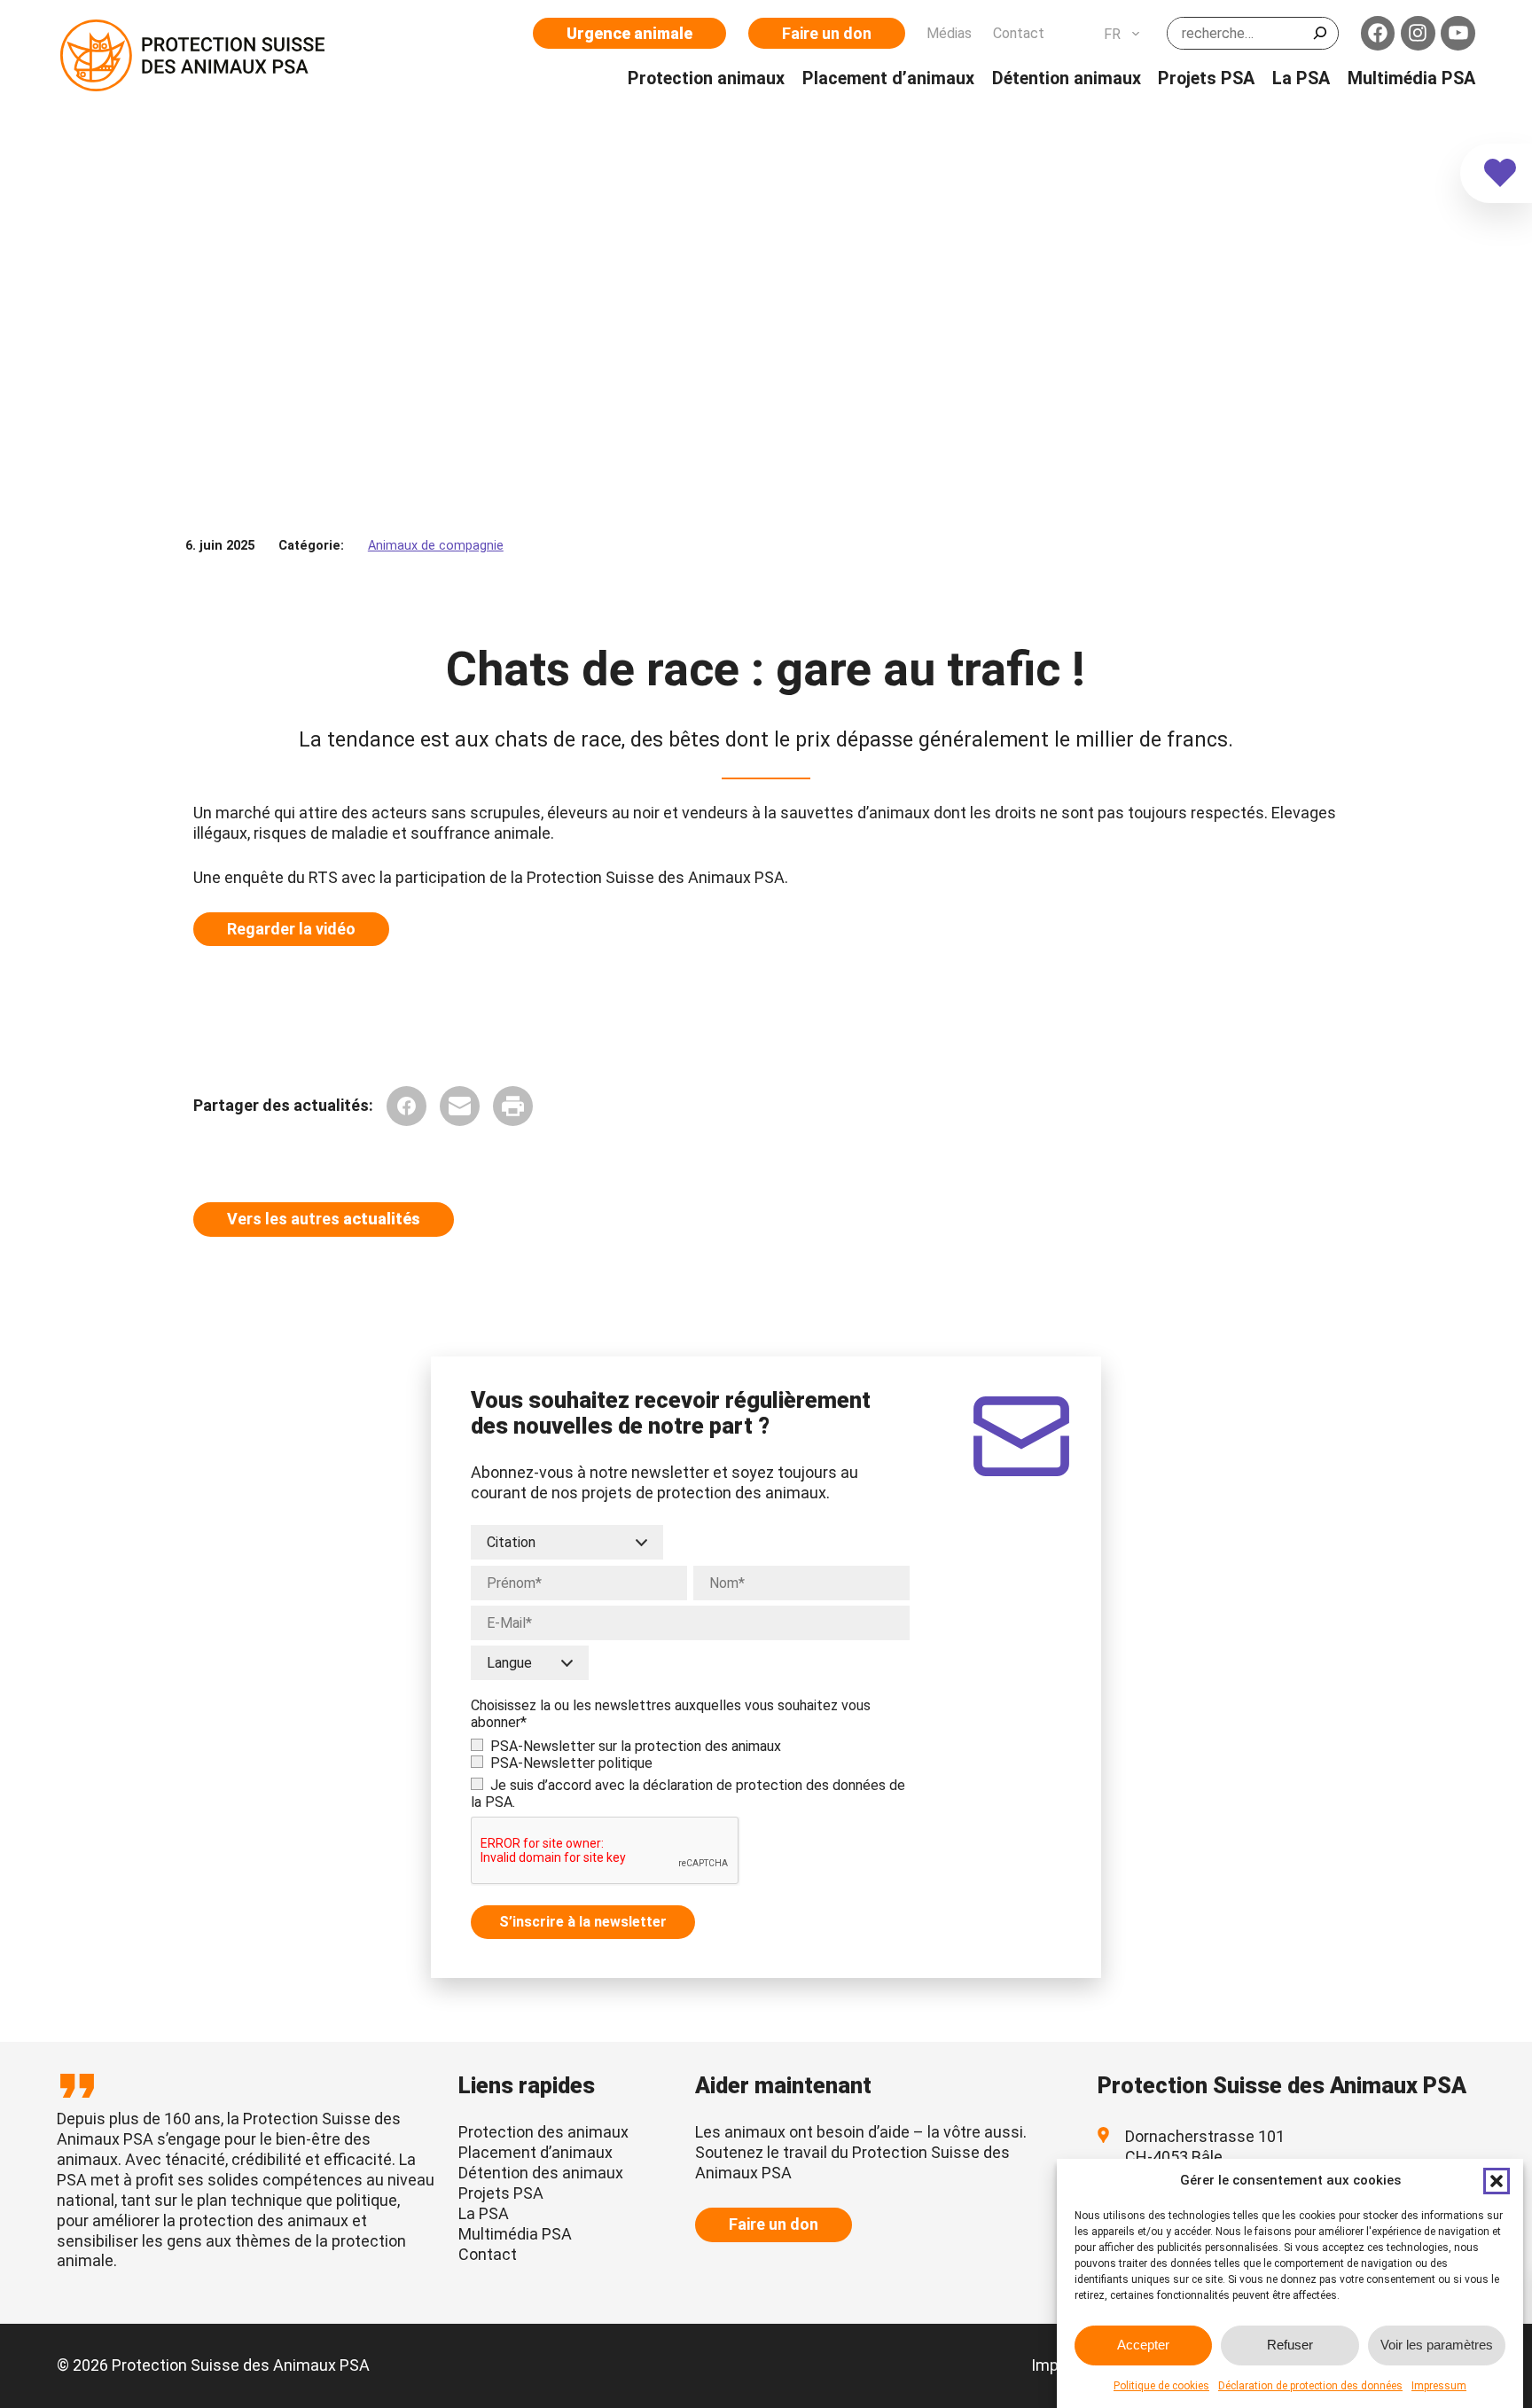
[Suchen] (1320, 33)
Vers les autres (324, 1219)
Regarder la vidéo (291, 929)
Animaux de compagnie (436, 546)
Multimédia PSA (515, 2234)
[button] (1497, 2181)
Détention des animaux (541, 2173)
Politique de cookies (1161, 2386)
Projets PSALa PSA (501, 2203)
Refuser (1290, 2345)
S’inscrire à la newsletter (583, 1922)
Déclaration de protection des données (1310, 2386)
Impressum (1439, 2386)
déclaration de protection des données (764, 1785)
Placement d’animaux (535, 2152)
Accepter (1143, 2345)
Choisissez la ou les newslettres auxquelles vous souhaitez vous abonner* (671, 1714)
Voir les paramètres (1437, 2345)
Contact (488, 2254)
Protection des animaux (543, 2132)
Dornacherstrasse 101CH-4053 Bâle (1205, 2146)
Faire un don (827, 33)
